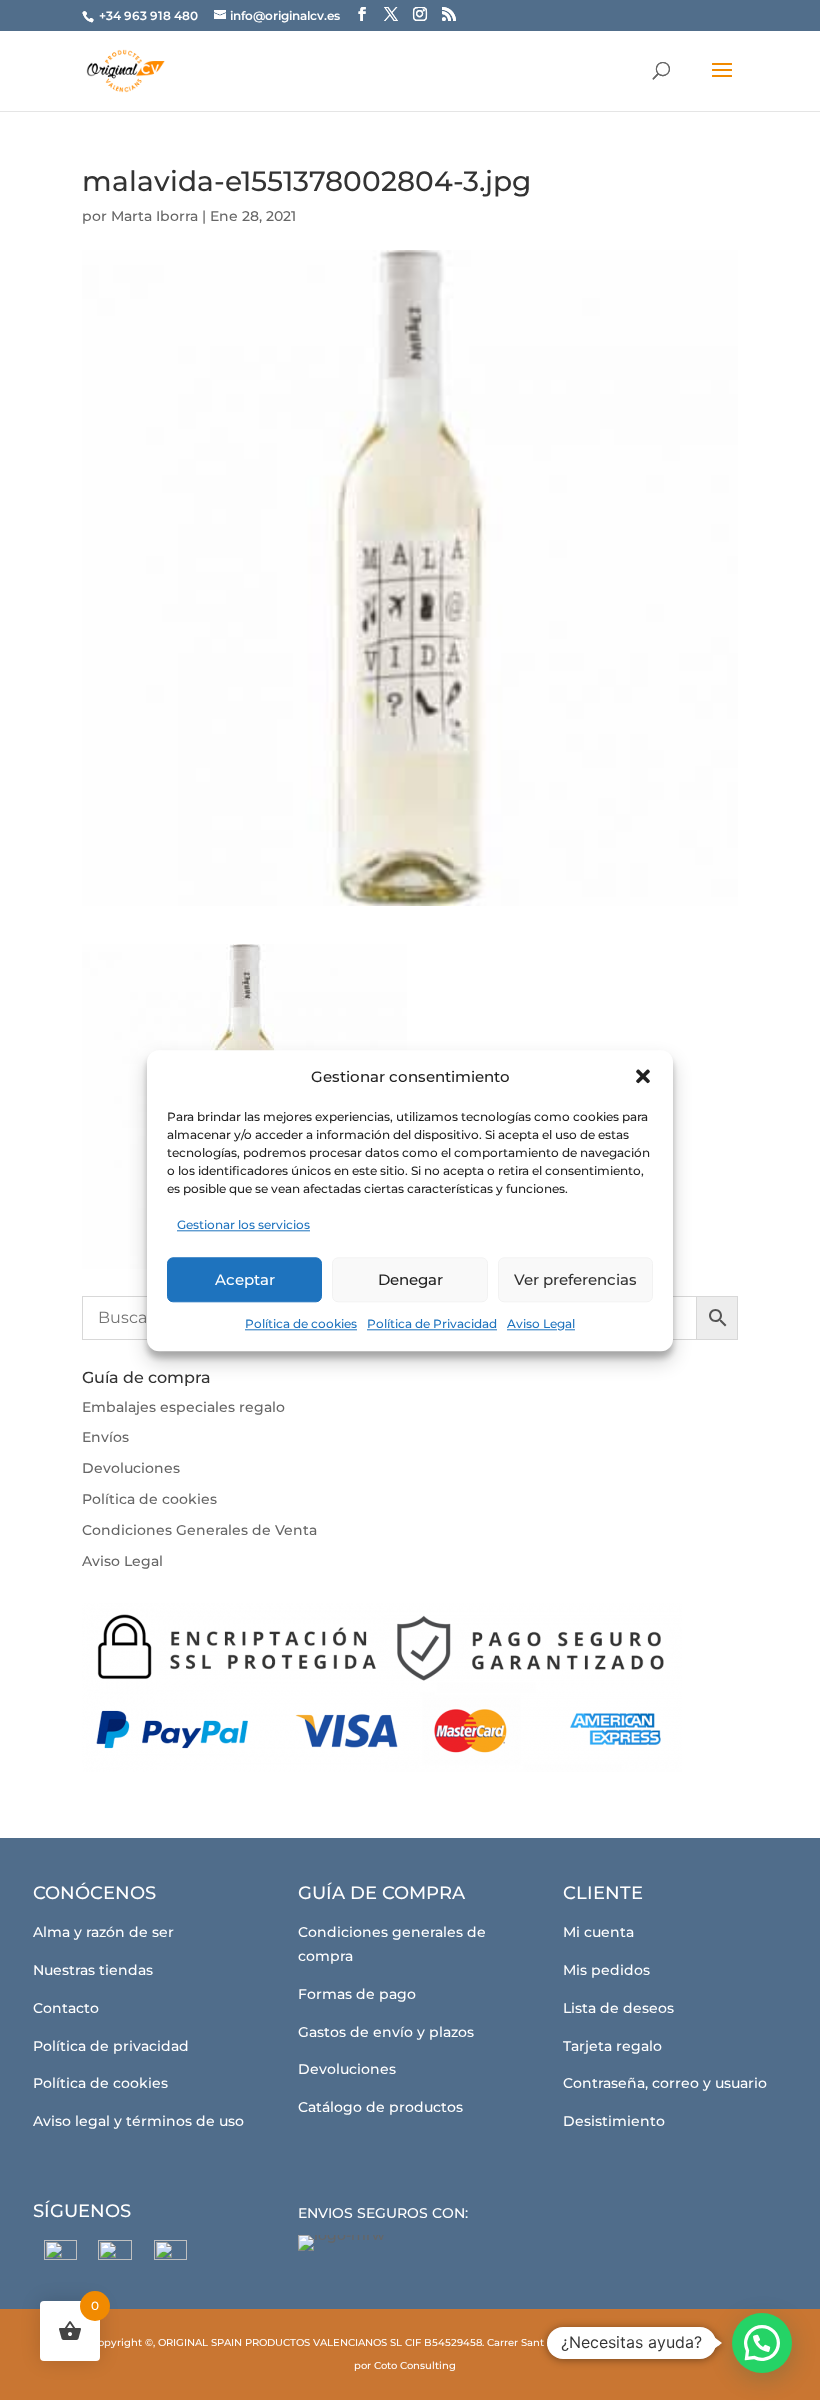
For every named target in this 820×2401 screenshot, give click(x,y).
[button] (643, 1077)
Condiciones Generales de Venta (199, 1530)
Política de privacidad (111, 2046)
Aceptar (245, 1279)
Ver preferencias (575, 1279)
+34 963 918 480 (150, 15)
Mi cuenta (598, 1932)
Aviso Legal (541, 1323)
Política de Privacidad (432, 1323)
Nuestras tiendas (93, 1970)
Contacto (66, 2008)
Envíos (105, 1437)
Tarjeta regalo (612, 2046)
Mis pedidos (606, 1970)
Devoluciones (131, 1468)
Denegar (410, 1279)
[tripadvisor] (170, 2256)
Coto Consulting (415, 2365)
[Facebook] (60, 2256)
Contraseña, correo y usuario (665, 2083)
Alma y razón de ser (103, 1932)
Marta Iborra (154, 216)
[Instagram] (115, 2257)
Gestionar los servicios (243, 1225)
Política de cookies (301, 1323)
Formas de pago (357, 1994)
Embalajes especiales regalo (183, 1407)
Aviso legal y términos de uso (138, 2121)
